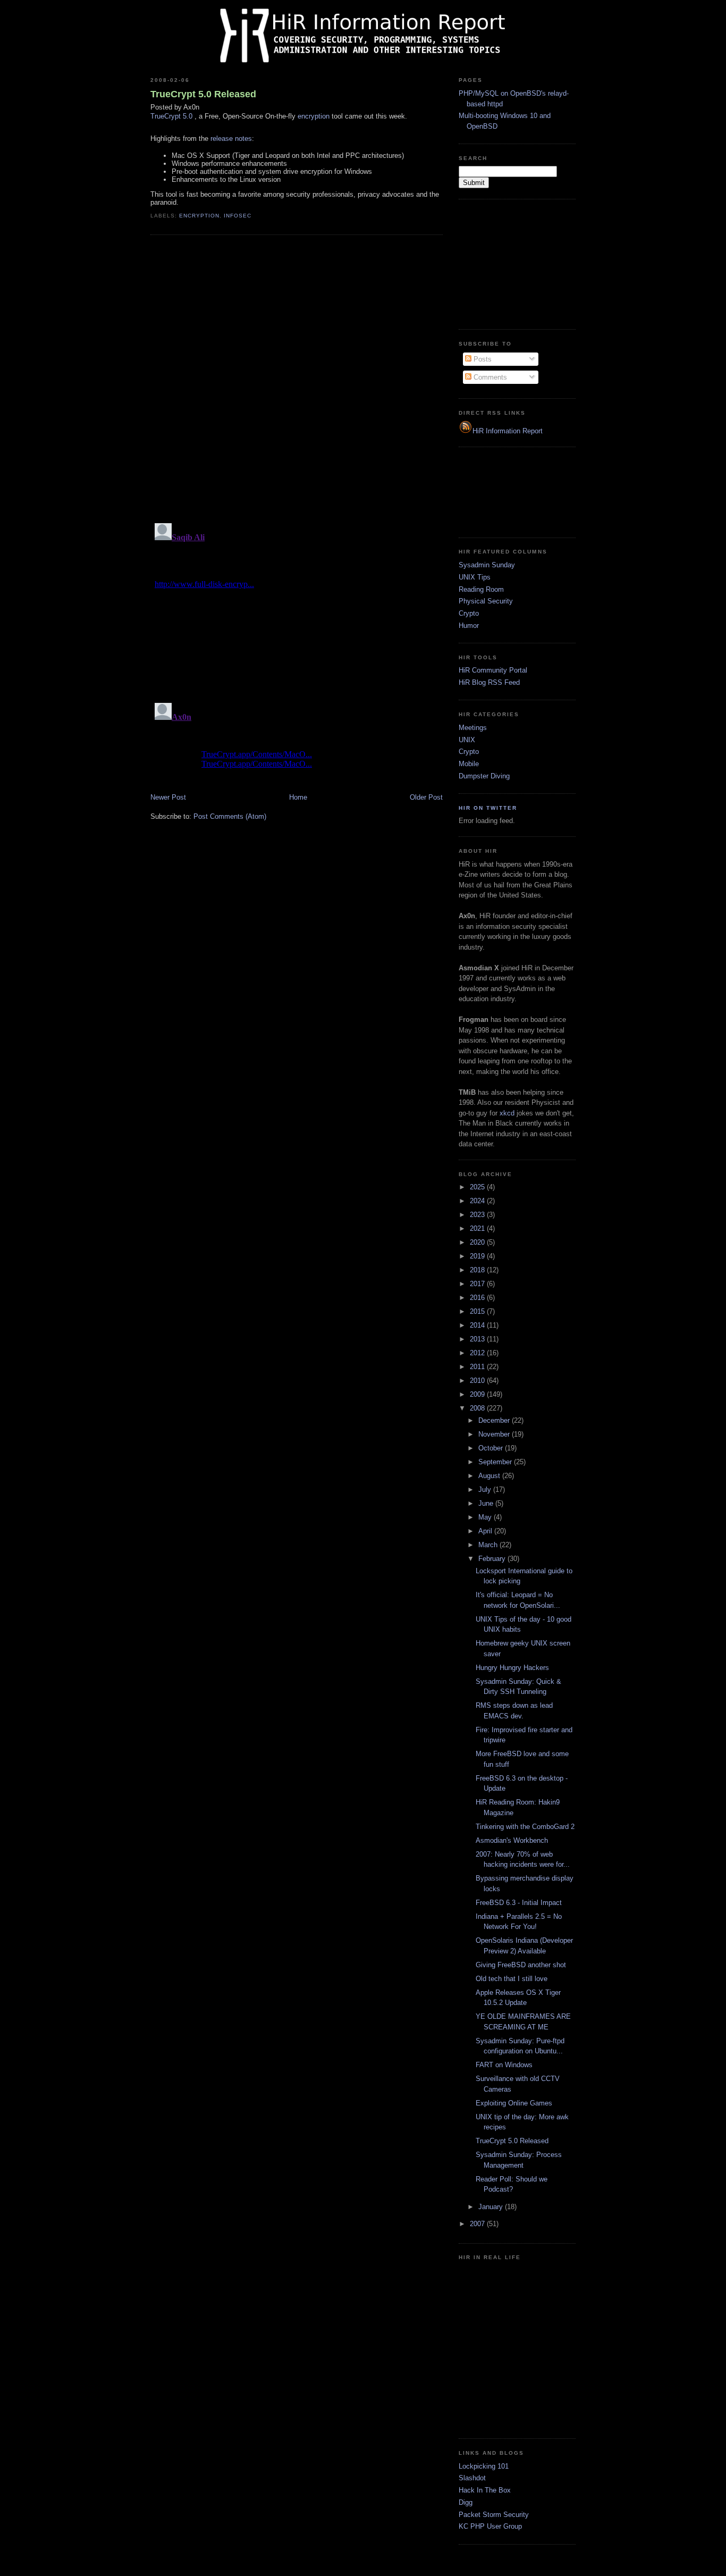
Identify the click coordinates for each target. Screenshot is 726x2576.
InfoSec (238, 216)
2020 (478, 1242)
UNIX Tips (475, 577)
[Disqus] (297, 378)
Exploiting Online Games (514, 2103)
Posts (482, 359)
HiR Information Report (508, 431)
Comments (489, 377)
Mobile (469, 764)
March (489, 1545)
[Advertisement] (512, 263)
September (496, 1462)
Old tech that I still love (512, 1979)
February (493, 1559)
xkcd (507, 1113)
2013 (478, 1339)
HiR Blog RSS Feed (489, 682)
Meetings (473, 728)
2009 (478, 1394)
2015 (478, 1311)
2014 (478, 1325)
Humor (469, 626)
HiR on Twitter (488, 808)
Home (298, 797)
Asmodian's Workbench (512, 1840)
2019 (478, 1256)
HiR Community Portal (493, 670)
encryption (314, 116)
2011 (478, 1367)
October (492, 1448)
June (487, 1503)
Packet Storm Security (494, 2515)
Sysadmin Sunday (487, 565)
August (490, 1476)
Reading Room (481, 589)
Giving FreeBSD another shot (521, 1965)
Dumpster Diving (484, 776)
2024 (478, 1201)
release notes (231, 139)
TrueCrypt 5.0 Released (203, 94)
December (495, 1420)
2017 (478, 1284)
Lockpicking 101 (484, 2466)
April (486, 1531)
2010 (478, 1381)
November (495, 1434)
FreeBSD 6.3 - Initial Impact (519, 1903)
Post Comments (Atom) (230, 816)
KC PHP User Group (490, 2526)
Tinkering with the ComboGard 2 (525, 1827)
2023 (478, 1215)
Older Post (426, 797)
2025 (478, 1187)
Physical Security (486, 601)
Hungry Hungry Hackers (512, 1668)
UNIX (467, 740)
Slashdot (472, 2478)
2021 (478, 1228)
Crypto (469, 613)
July (486, 1490)
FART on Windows (504, 2065)
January (492, 2207)
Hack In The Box (485, 2490)
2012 (478, 1353)
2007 (478, 2224)
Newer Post (168, 797)
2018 (478, 1270)
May (486, 1517)
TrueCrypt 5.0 (171, 116)
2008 (478, 1408)
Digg (466, 2502)
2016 (478, 1298)
